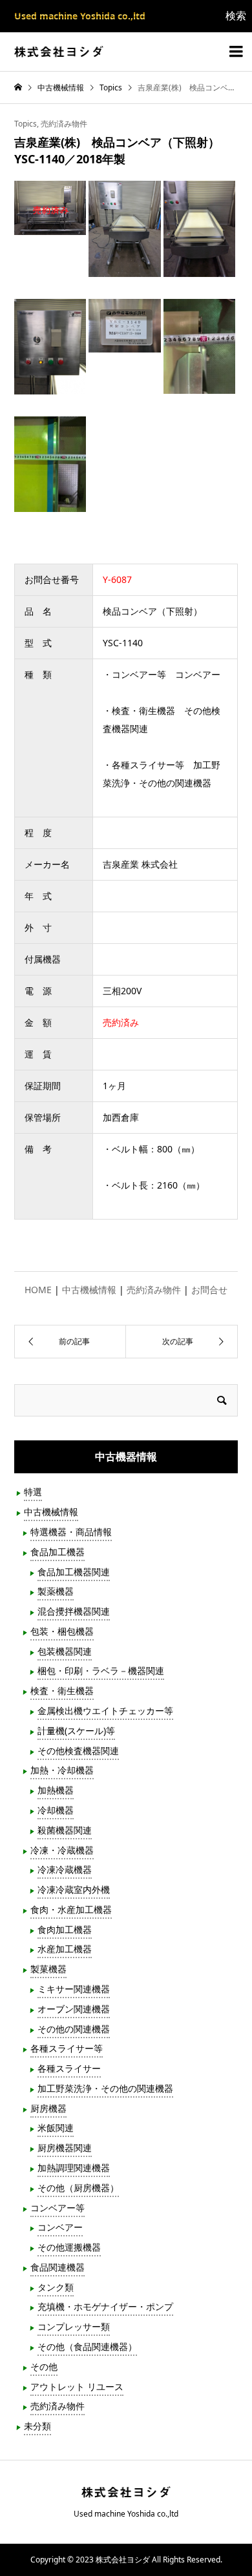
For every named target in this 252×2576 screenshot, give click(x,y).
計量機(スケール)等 (76, 1731)
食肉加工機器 (65, 1929)
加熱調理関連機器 (74, 2168)
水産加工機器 (65, 1949)
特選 (33, 1492)
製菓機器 (48, 1969)
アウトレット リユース (77, 2387)
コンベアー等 (58, 2208)
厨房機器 (48, 2108)
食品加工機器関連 (74, 1572)
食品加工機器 (58, 1552)
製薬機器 (56, 1591)
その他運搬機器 (69, 2247)
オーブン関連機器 (74, 2009)
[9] (199, 384)
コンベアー (60, 2227)
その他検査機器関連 (78, 1751)
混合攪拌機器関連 (74, 1611)
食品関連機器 (58, 2267)
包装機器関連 (65, 1651)
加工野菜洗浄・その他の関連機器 (105, 2088)
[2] (124, 268)
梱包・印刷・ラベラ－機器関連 (101, 1671)
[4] (199, 268)
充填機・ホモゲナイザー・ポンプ (105, 2306)
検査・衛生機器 (62, 1691)
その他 (44, 2366)
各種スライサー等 (67, 2048)
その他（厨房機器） (78, 2188)
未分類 (37, 2426)
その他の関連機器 (74, 2029)
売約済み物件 (64, 124)
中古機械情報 (89, 1290)
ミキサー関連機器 (74, 1989)
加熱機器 (56, 1790)
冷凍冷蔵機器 (65, 1869)
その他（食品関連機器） (87, 2346)
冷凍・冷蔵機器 (62, 1850)
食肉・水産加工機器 (71, 1909)
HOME (38, 1290)
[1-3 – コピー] (50, 226)
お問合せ (209, 1290)
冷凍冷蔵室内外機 (74, 1889)
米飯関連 (56, 2128)
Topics (26, 124)
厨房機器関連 (65, 2148)
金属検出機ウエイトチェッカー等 (105, 1711)
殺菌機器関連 (65, 1830)
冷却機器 (56, 1810)
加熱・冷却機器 (62, 1770)
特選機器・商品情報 (71, 1532)
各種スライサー (69, 2068)
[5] (50, 385)
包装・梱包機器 (62, 1631)
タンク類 (56, 2287)
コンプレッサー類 (74, 2326)
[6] (124, 343)
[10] (50, 503)
